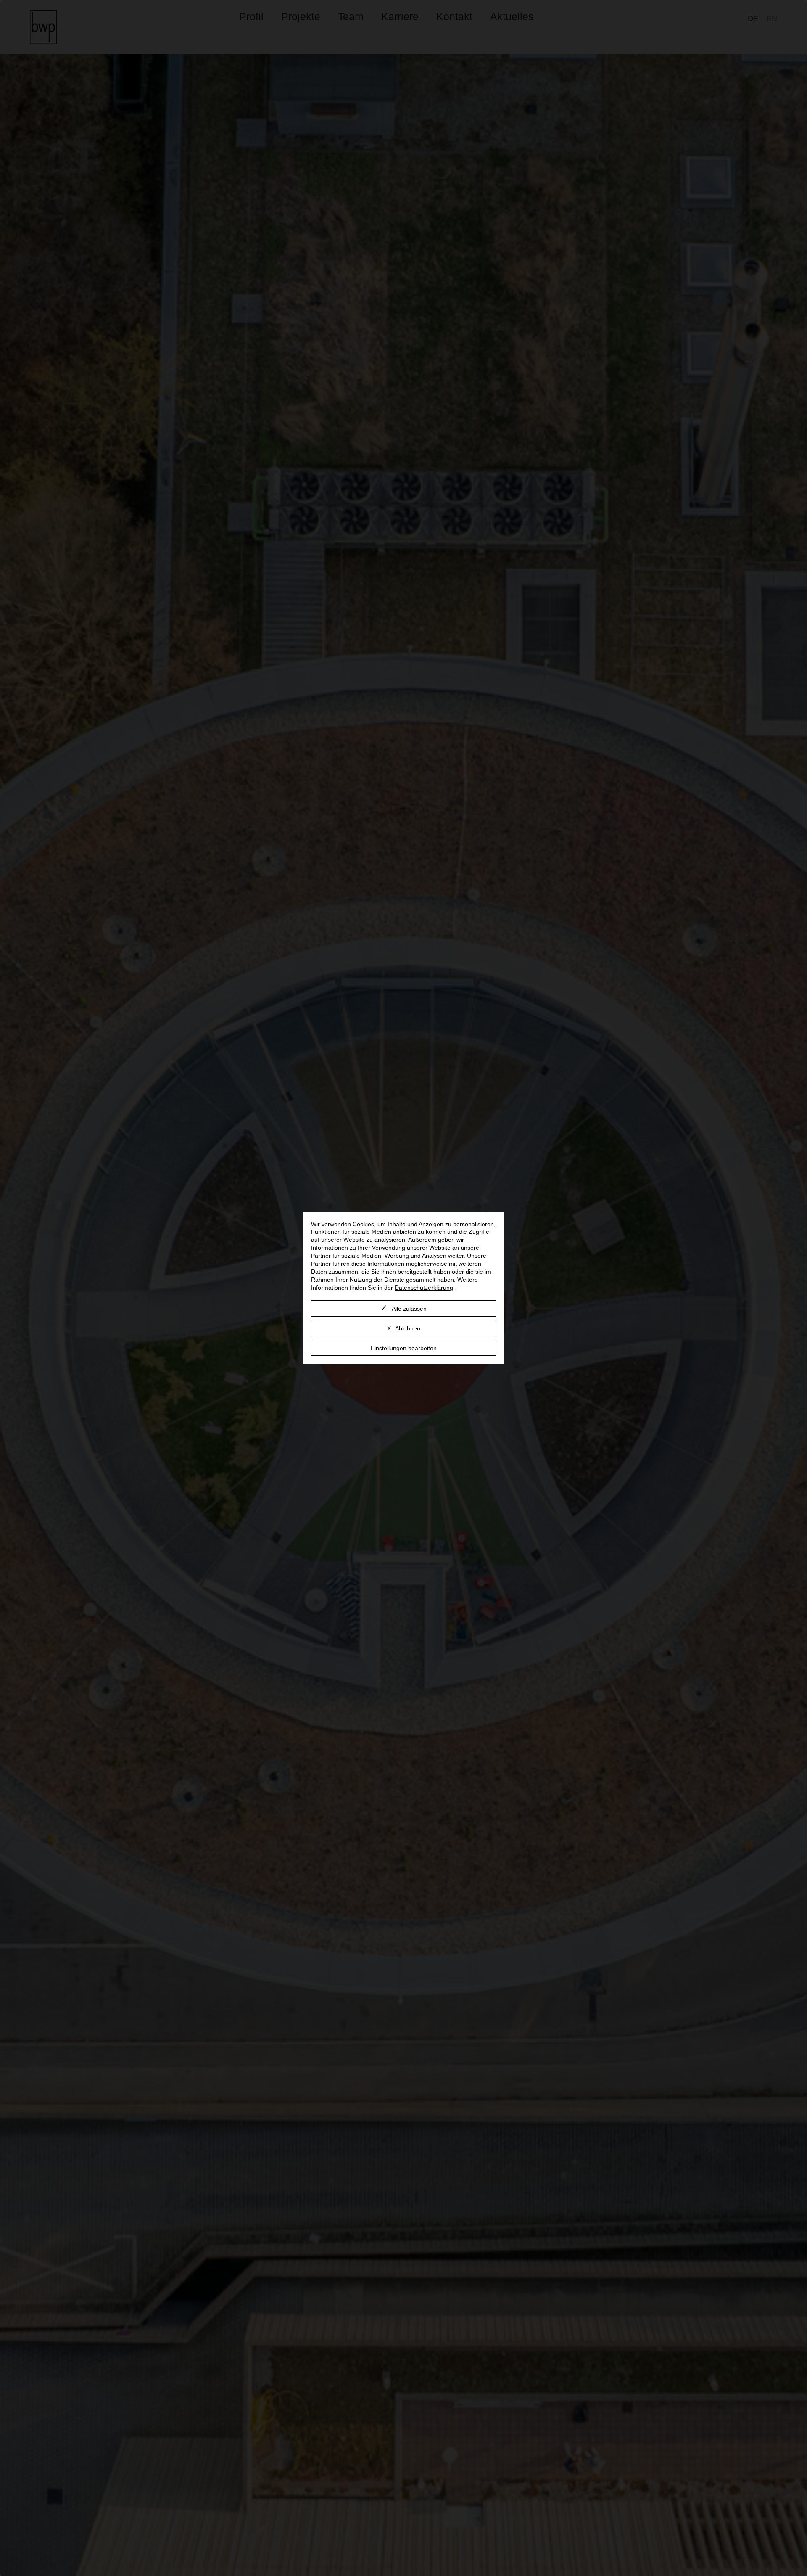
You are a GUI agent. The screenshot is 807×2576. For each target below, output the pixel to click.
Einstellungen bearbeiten (404, 1348)
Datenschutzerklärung (424, 1288)
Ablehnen (408, 1328)
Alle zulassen (409, 1309)
